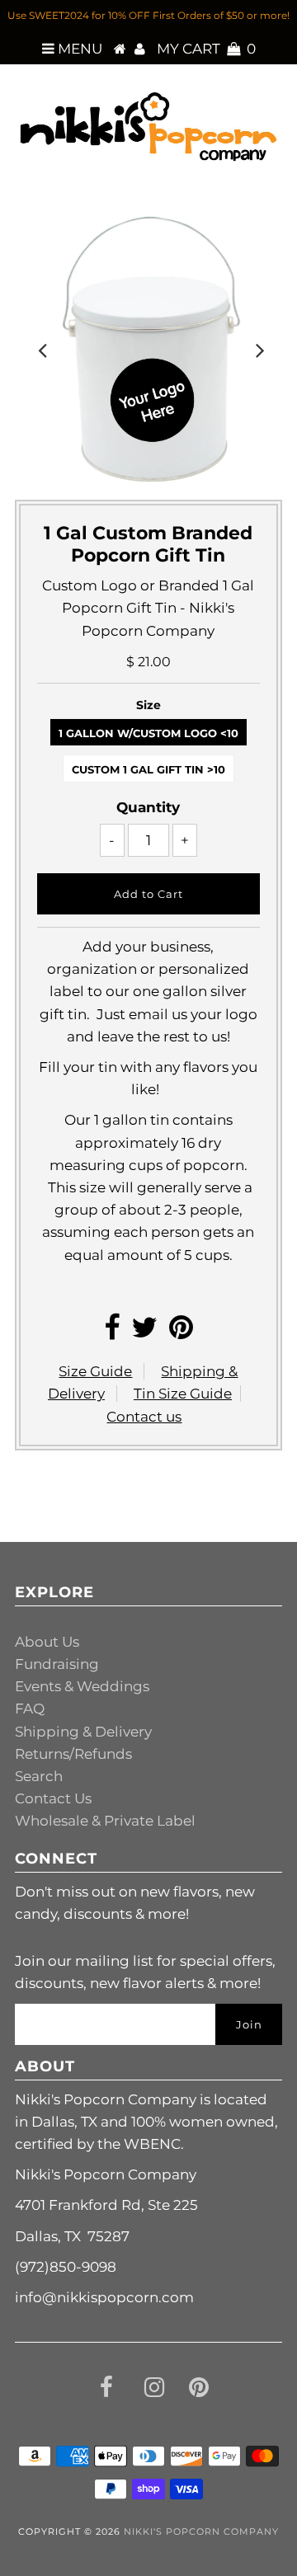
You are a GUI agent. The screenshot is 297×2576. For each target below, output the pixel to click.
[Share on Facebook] (112, 1333)
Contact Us (53, 1798)
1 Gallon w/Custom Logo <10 (148, 733)
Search (39, 1776)
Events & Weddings (82, 1686)
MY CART (206, 49)
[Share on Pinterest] (181, 1333)
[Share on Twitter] (144, 1333)
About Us (47, 1642)
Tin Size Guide (183, 1394)
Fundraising (57, 1664)
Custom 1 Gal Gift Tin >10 (148, 769)
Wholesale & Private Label (105, 1821)
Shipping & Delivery (83, 1732)
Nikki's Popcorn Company (201, 2531)
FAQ (30, 1709)
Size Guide (95, 1371)
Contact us (144, 1417)
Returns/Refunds (73, 1754)
